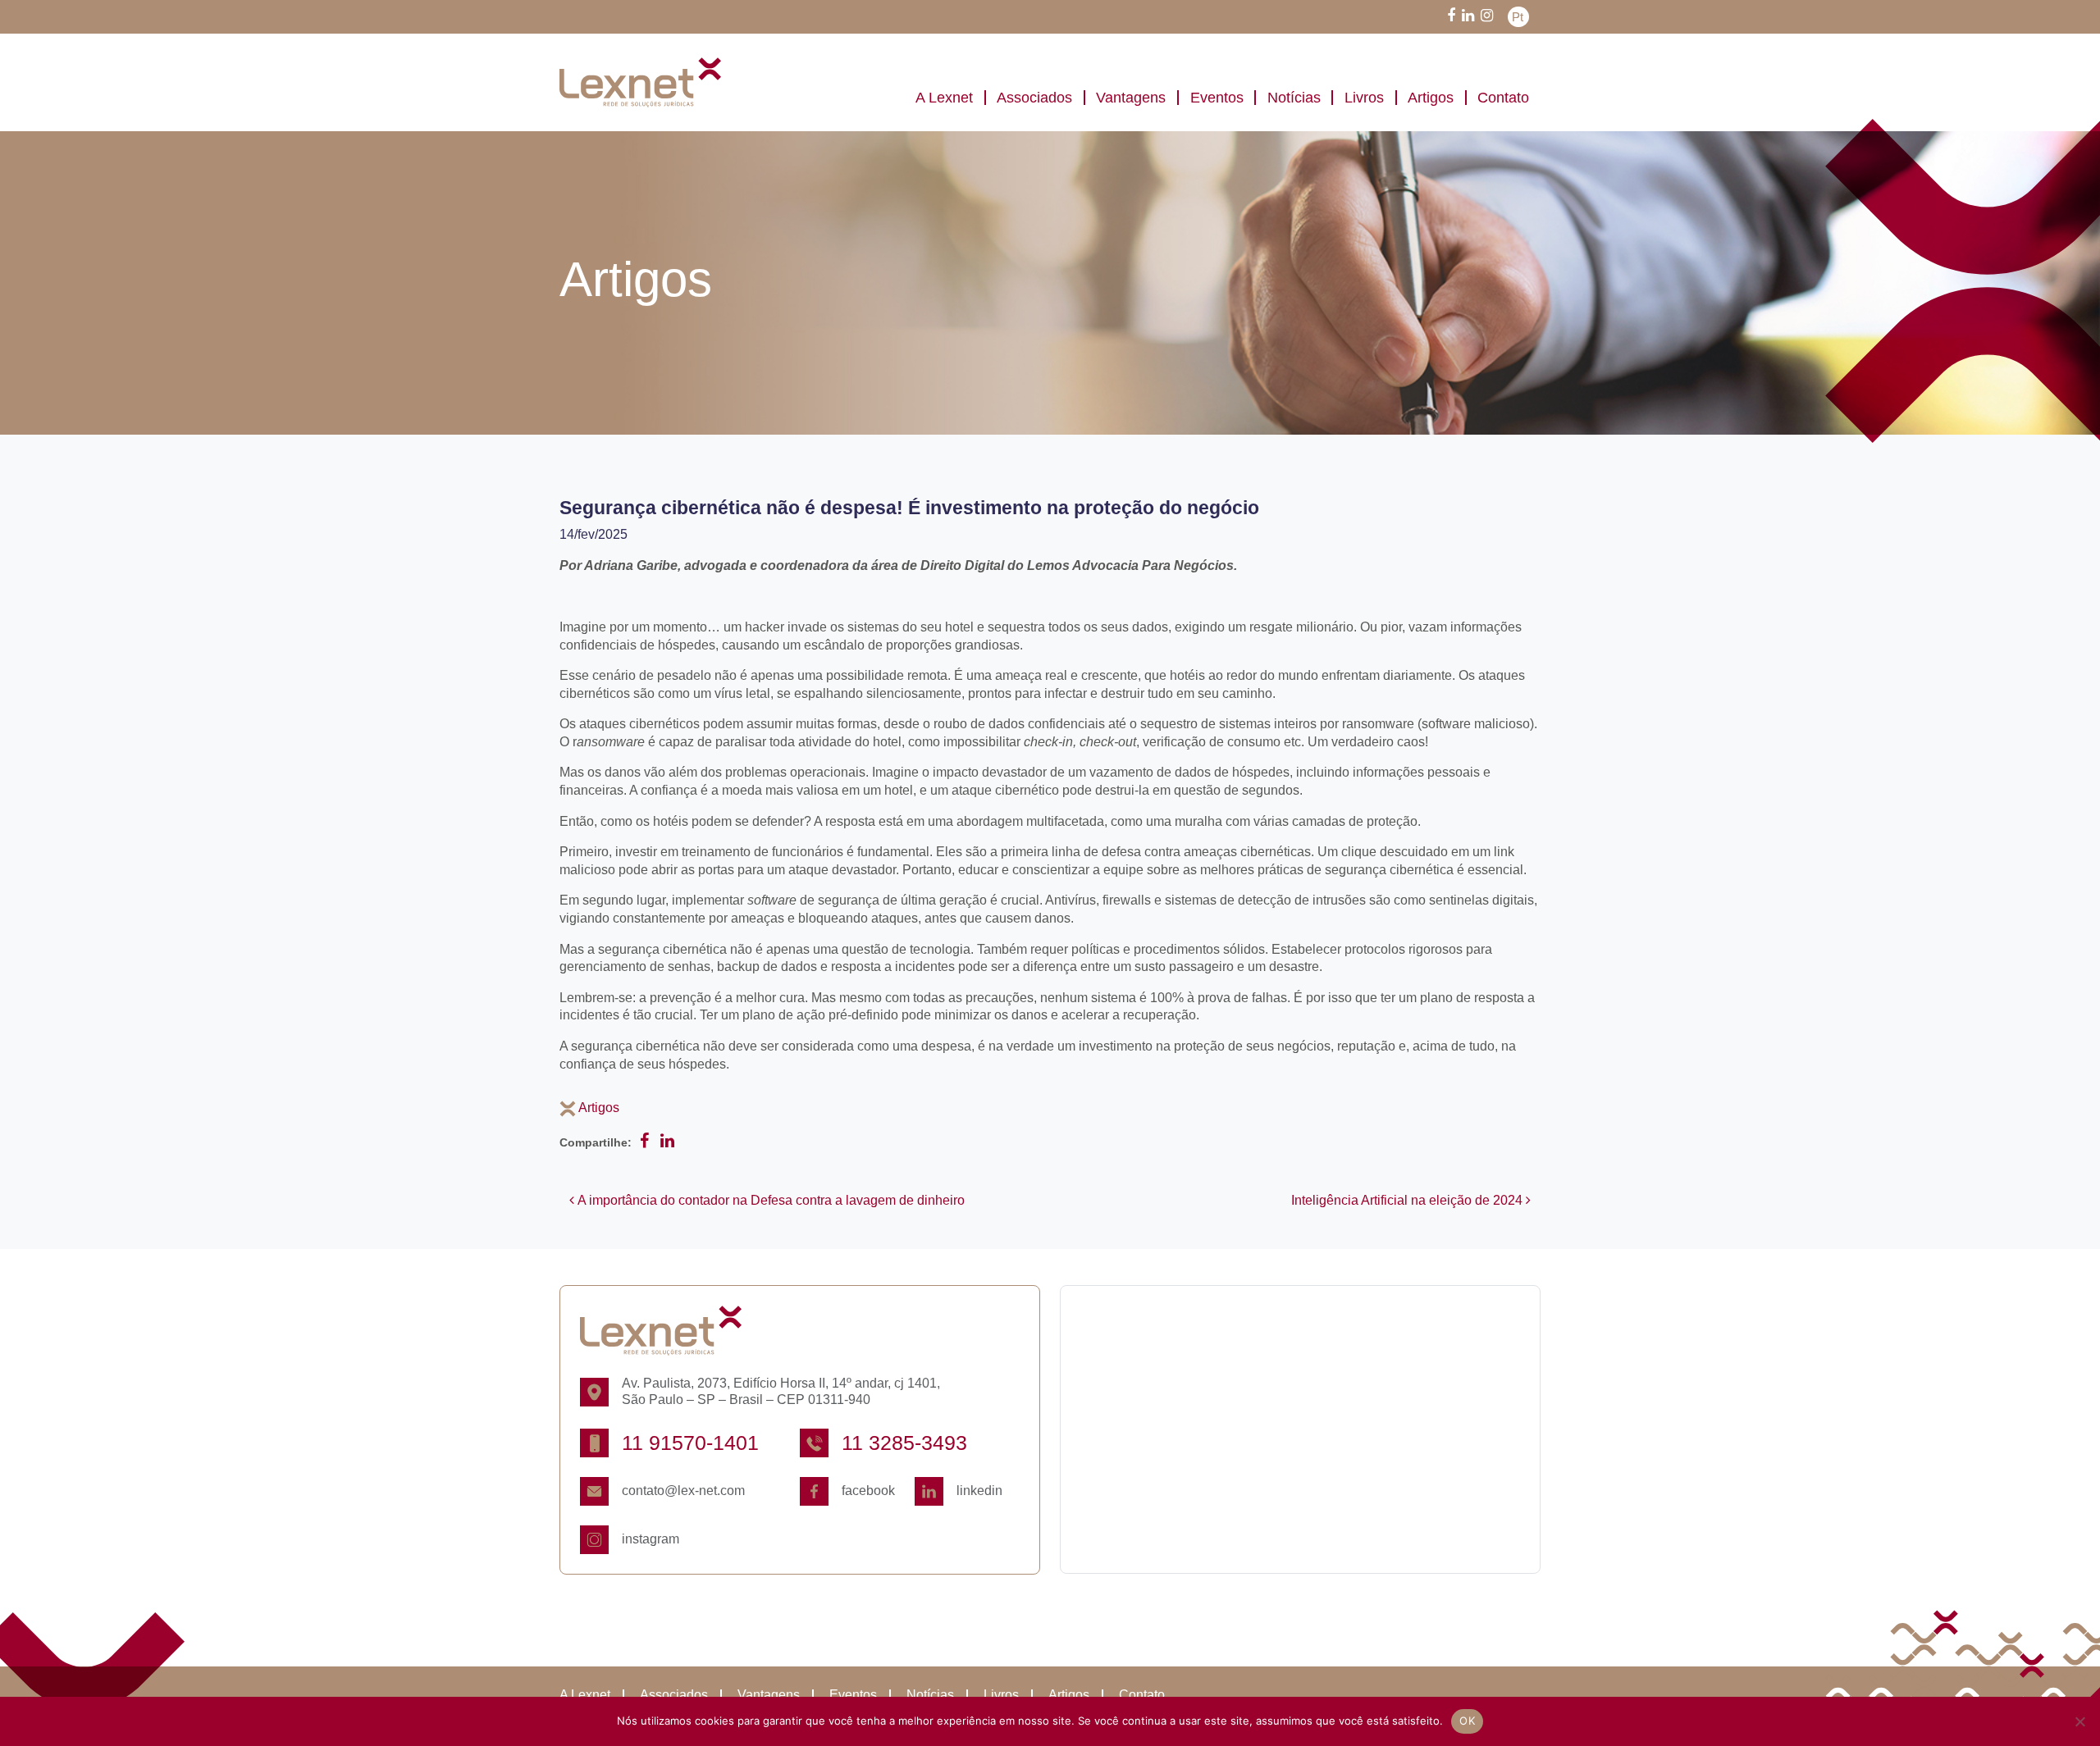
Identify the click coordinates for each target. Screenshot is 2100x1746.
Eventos (1217, 98)
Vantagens (1131, 98)
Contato (1503, 98)
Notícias (1294, 98)
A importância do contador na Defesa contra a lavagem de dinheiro (769, 1200)
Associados (1034, 98)
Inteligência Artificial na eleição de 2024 (1408, 1200)
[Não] (2079, 1721)
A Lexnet (944, 98)
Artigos (1431, 98)
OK (1467, 1721)
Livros (1364, 98)
